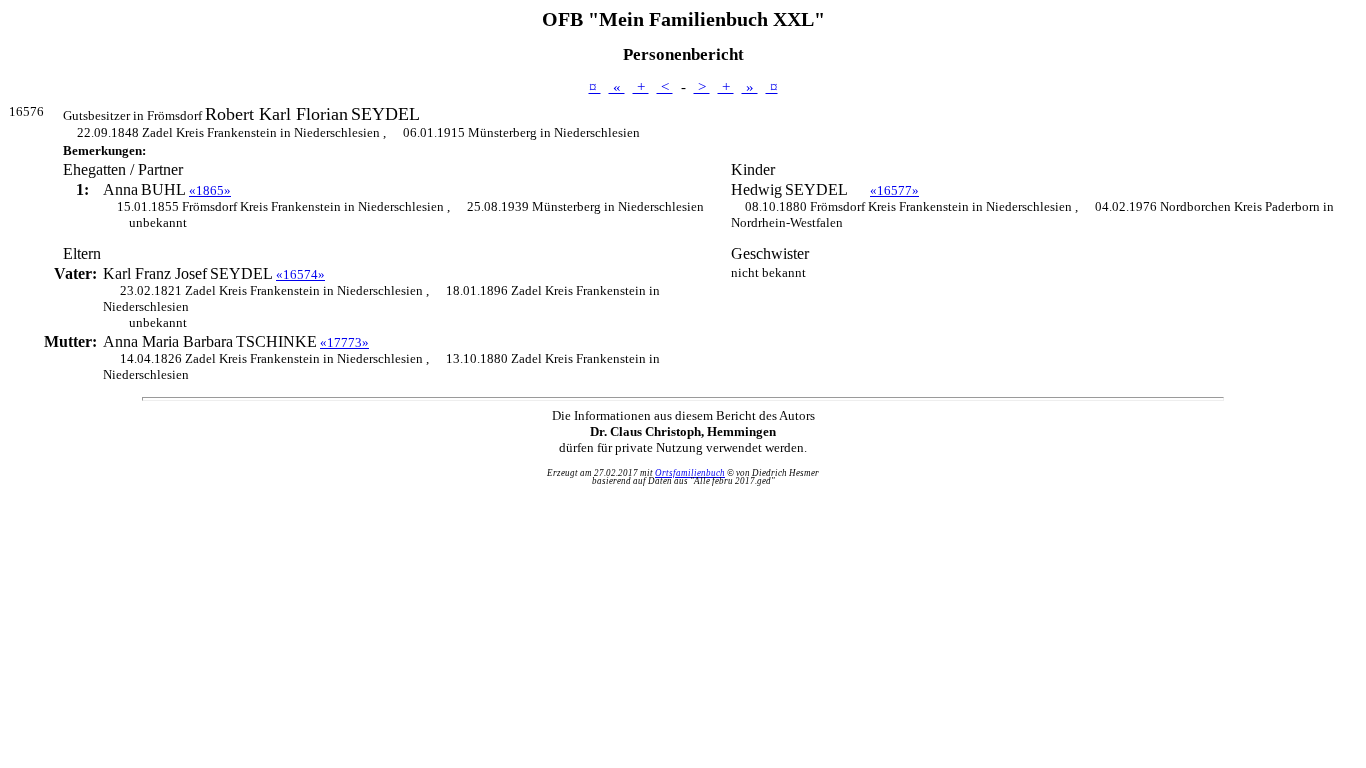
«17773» (344, 342)
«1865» (210, 190)
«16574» (300, 274)
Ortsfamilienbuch (690, 473)
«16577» (894, 190)
